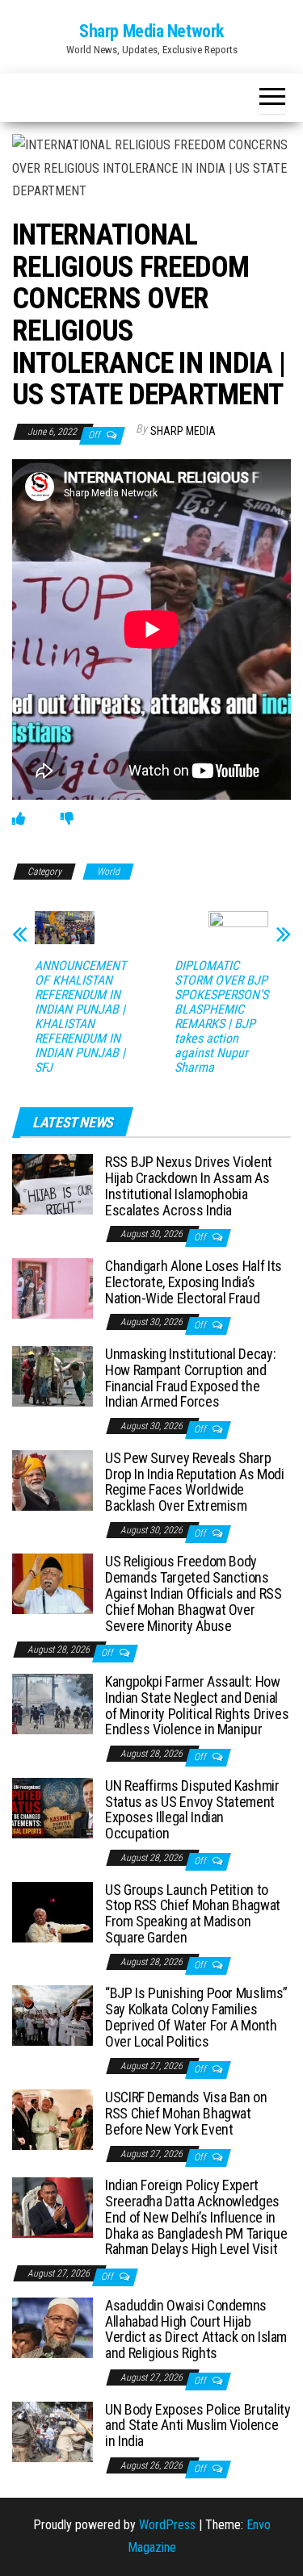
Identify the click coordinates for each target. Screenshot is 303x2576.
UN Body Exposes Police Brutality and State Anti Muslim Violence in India (198, 2425)
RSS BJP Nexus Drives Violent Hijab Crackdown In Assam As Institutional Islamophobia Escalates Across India (189, 1186)
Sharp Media (183, 431)
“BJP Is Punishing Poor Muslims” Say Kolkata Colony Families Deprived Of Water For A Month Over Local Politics (196, 2017)
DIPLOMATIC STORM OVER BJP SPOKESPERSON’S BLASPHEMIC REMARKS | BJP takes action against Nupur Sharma (221, 1017)
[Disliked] (67, 819)
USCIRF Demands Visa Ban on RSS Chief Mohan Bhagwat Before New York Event (186, 2113)
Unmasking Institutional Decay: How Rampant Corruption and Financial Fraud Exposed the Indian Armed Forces (190, 1378)
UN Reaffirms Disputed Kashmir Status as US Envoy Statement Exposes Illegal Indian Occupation (192, 1809)
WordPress (167, 2525)
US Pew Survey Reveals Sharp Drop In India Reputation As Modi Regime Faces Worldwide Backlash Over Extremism (194, 1482)
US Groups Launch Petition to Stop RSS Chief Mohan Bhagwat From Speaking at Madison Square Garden (193, 1913)
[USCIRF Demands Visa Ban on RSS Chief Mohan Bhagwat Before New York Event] (53, 2119)
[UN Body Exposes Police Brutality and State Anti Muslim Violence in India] (53, 2430)
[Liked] (19, 819)
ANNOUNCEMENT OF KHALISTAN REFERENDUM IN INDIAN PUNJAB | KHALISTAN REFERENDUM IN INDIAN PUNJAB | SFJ (80, 1017)
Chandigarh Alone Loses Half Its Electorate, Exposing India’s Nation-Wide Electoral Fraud (194, 1282)
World (108, 872)
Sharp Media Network (151, 31)
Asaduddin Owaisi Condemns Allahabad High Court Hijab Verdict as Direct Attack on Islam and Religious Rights (196, 2329)
